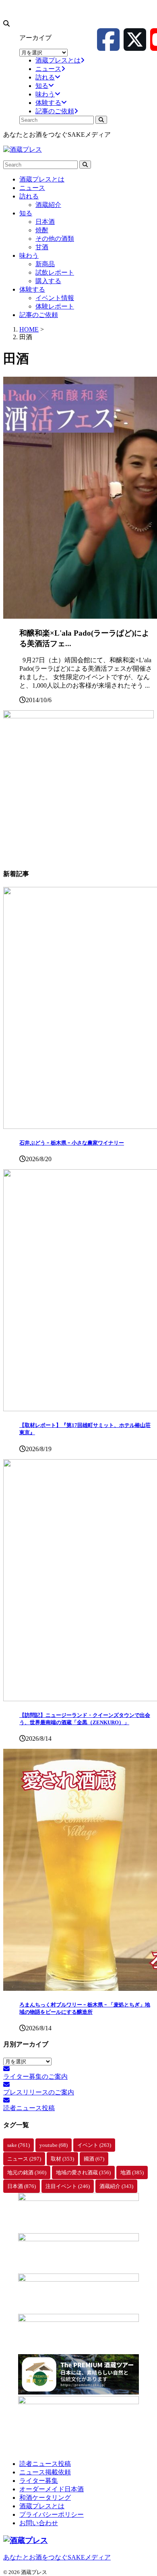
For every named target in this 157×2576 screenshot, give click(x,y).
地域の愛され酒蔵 (83, 2172)
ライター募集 (39, 2481)
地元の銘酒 (27, 2172)
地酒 (132, 2172)
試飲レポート (55, 272)
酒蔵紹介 (48, 205)
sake (19, 2145)
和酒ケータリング (45, 2498)
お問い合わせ (39, 2523)
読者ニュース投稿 (45, 2464)
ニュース (32, 188)
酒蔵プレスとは (42, 179)
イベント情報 (55, 298)
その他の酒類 (55, 239)
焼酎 (42, 230)
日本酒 (45, 222)
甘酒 (42, 247)
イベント (94, 2145)
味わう (29, 256)
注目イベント (68, 2186)
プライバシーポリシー (52, 2514)
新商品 (45, 264)
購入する (48, 281)
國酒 (94, 2159)
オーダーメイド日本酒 (52, 2489)
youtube (54, 2145)
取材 (62, 2159)
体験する (32, 289)
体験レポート (55, 306)
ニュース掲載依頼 (45, 2472)
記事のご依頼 (39, 315)
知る (26, 213)
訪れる (29, 196)
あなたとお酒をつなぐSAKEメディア (57, 2557)
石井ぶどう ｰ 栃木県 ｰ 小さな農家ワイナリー (72, 1143)
